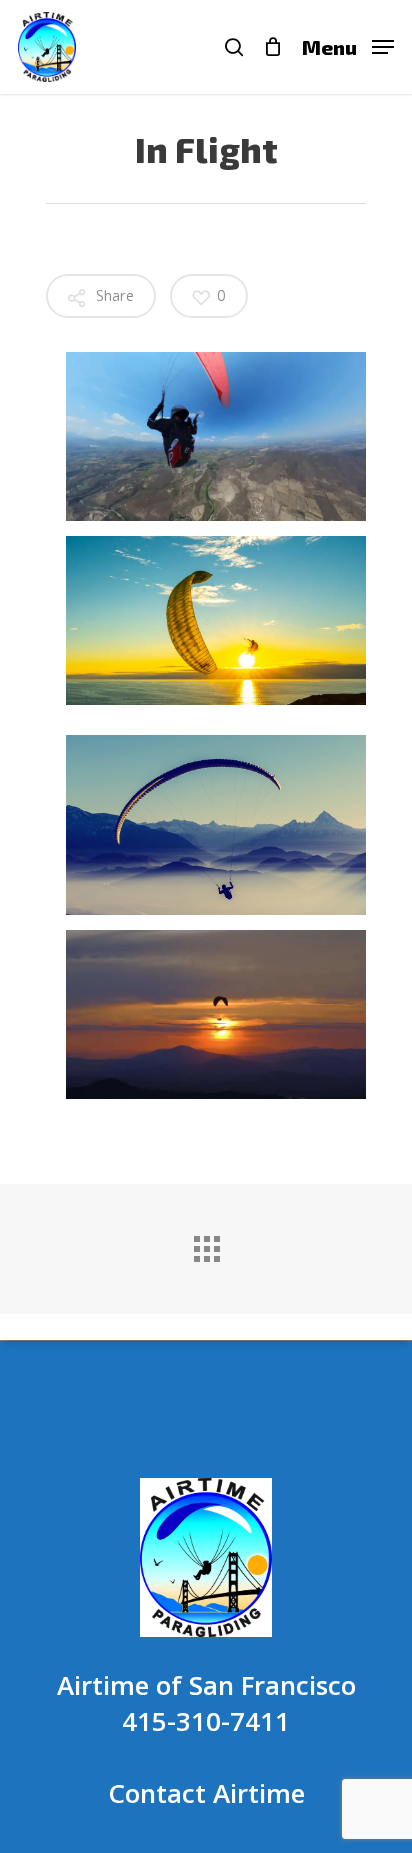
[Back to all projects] (206, 1244)
